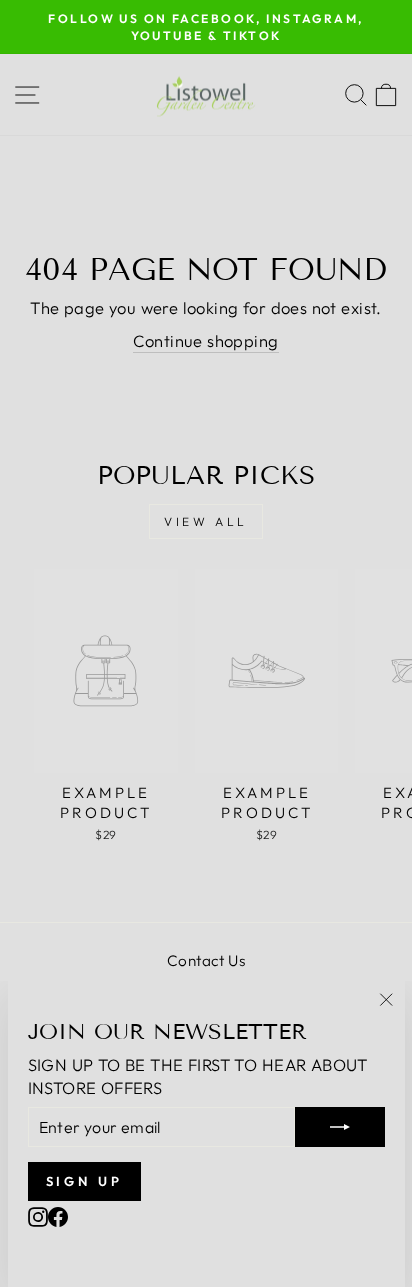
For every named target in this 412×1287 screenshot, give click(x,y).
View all (206, 521)
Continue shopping (205, 340)
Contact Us (206, 960)
